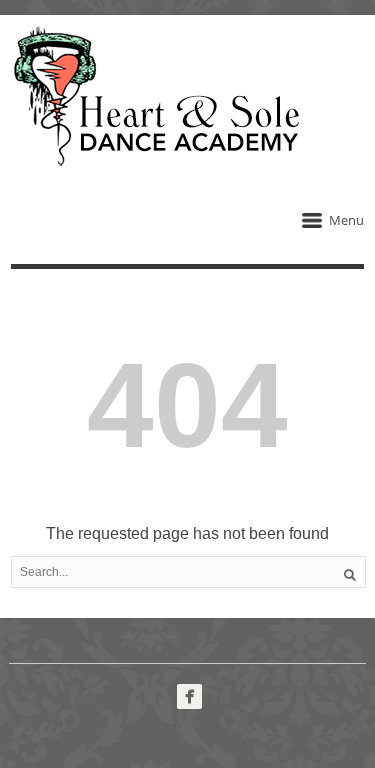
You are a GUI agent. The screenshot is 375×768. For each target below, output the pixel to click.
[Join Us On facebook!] (189, 696)
